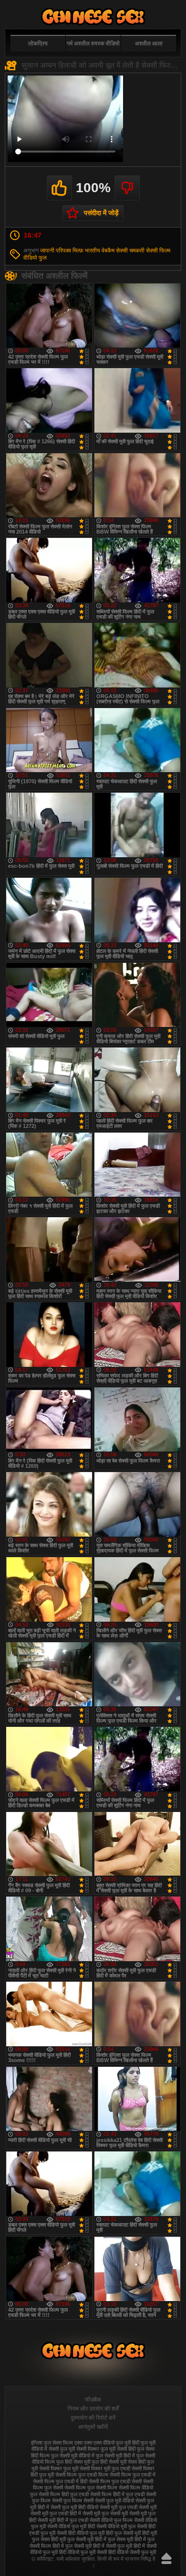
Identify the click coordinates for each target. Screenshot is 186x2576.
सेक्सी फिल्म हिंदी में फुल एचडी (117, 2494)
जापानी (47, 251)
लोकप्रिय (38, 44)
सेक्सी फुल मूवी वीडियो (114, 2500)
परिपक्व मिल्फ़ (70, 251)
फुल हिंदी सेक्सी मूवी (109, 2462)
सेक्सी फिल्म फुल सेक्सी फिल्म (91, 2488)
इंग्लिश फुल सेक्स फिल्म (52, 2443)
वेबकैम (108, 251)
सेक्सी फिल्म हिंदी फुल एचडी (64, 2494)
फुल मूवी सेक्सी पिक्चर (80, 2449)
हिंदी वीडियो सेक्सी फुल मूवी (132, 2552)
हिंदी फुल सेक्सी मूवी (123, 2533)
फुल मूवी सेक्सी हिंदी (118, 2449)
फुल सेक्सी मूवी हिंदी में (115, 2456)
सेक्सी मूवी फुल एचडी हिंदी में (56, 2513)
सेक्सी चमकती (130, 251)
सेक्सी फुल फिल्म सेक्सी (73, 2500)
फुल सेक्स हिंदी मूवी (93, 16)
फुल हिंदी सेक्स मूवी (73, 2462)
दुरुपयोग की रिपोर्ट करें (93, 2418)
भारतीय (93, 251)
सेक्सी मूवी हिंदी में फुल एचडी (63, 2520)
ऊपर (166, 2558)
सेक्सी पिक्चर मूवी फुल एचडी (105, 2468)
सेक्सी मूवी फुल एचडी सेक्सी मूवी (128, 2507)
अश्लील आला (149, 44)
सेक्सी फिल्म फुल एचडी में (133, 2475)
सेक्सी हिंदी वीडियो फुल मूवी (81, 2533)
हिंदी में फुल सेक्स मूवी (114, 2539)
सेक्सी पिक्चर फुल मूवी (59, 2468)
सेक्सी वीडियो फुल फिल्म (111, 2520)
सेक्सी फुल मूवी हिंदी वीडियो (74, 2507)
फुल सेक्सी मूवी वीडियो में (73, 2456)
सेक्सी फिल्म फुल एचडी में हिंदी (60, 2481)
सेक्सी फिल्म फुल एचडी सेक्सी (115, 2481)
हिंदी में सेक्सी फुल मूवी (113, 2546)
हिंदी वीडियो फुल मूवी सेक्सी (83, 2552)
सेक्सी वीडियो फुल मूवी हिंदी (71, 2526)
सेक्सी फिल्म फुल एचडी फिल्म (82, 2475)
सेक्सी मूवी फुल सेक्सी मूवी (105, 2513)
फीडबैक (93, 2400)
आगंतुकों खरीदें (93, 2427)
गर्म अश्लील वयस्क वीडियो (93, 44)
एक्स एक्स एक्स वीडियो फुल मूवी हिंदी (107, 2443)
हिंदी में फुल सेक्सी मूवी (72, 2546)
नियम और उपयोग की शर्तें (93, 2409)
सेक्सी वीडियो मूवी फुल (116, 2526)
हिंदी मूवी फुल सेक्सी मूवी (72, 2539)
